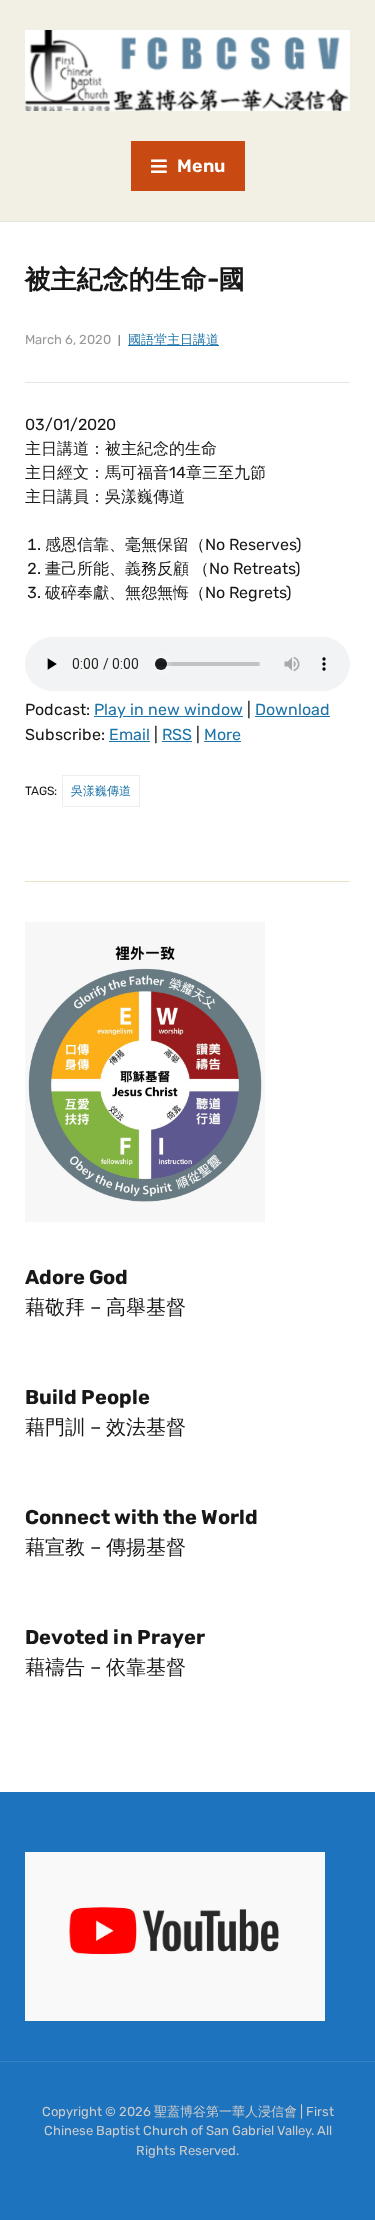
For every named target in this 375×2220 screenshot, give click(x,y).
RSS (177, 734)
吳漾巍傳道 (101, 791)
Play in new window (168, 709)
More (222, 734)
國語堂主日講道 (173, 339)
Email (129, 734)
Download (292, 709)
